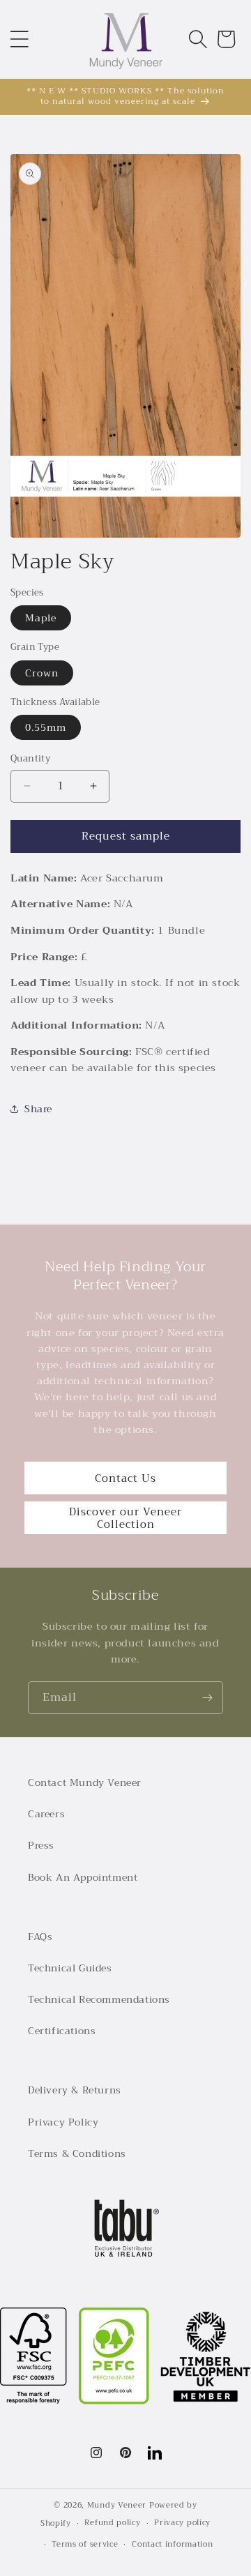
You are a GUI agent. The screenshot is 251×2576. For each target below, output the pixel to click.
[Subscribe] (207, 1698)
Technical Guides (70, 1968)
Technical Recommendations (99, 1999)
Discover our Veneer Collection (125, 1518)
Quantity (30, 759)
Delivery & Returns (75, 2090)
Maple (41, 618)
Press (41, 1845)
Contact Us (125, 1478)
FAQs (40, 1937)
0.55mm (46, 727)
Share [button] (38, 1109)
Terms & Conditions (77, 2153)
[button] (20, 39)
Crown (42, 673)
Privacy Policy (63, 2122)
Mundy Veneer (117, 2505)
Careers (46, 1814)
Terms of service (85, 2544)
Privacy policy (182, 2523)
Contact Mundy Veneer (85, 1782)
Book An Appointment (83, 1877)
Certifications (62, 2031)
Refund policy (112, 2523)
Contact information (172, 2544)
